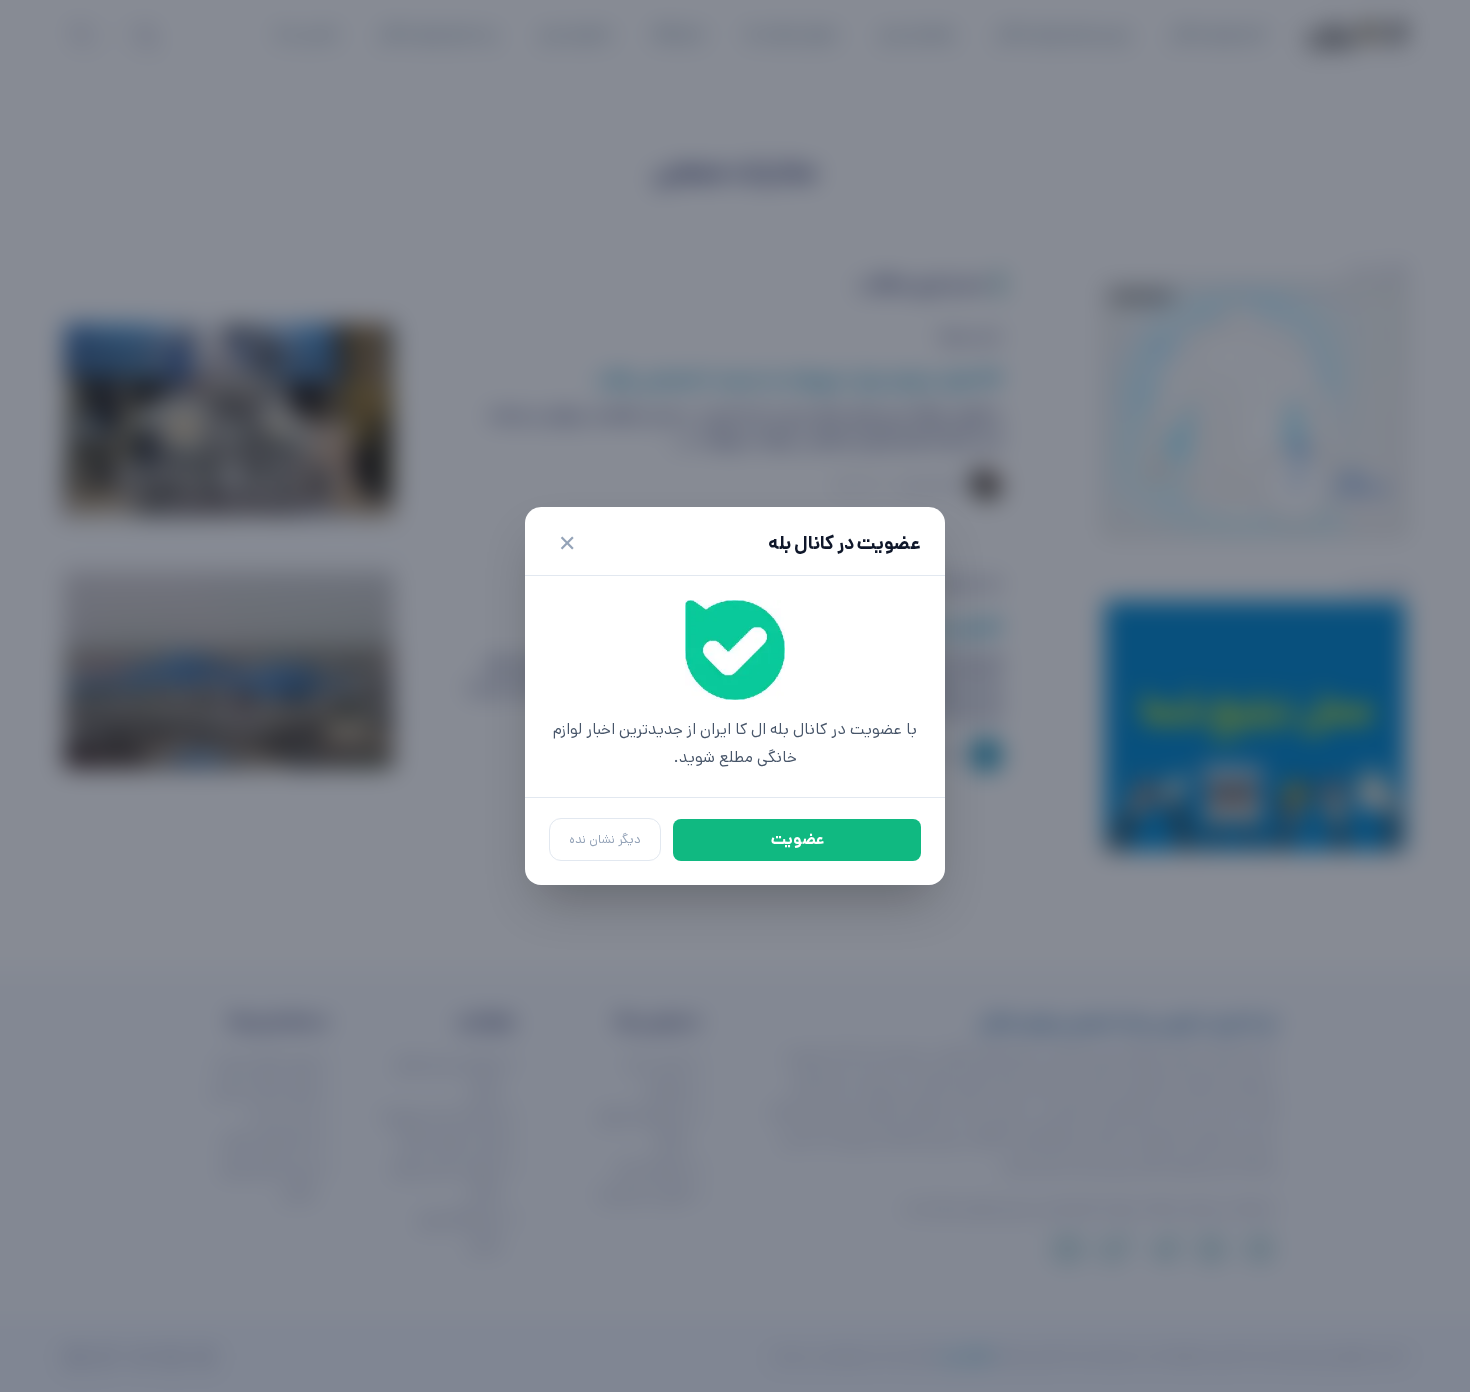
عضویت (797, 839)
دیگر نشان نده (605, 839)
